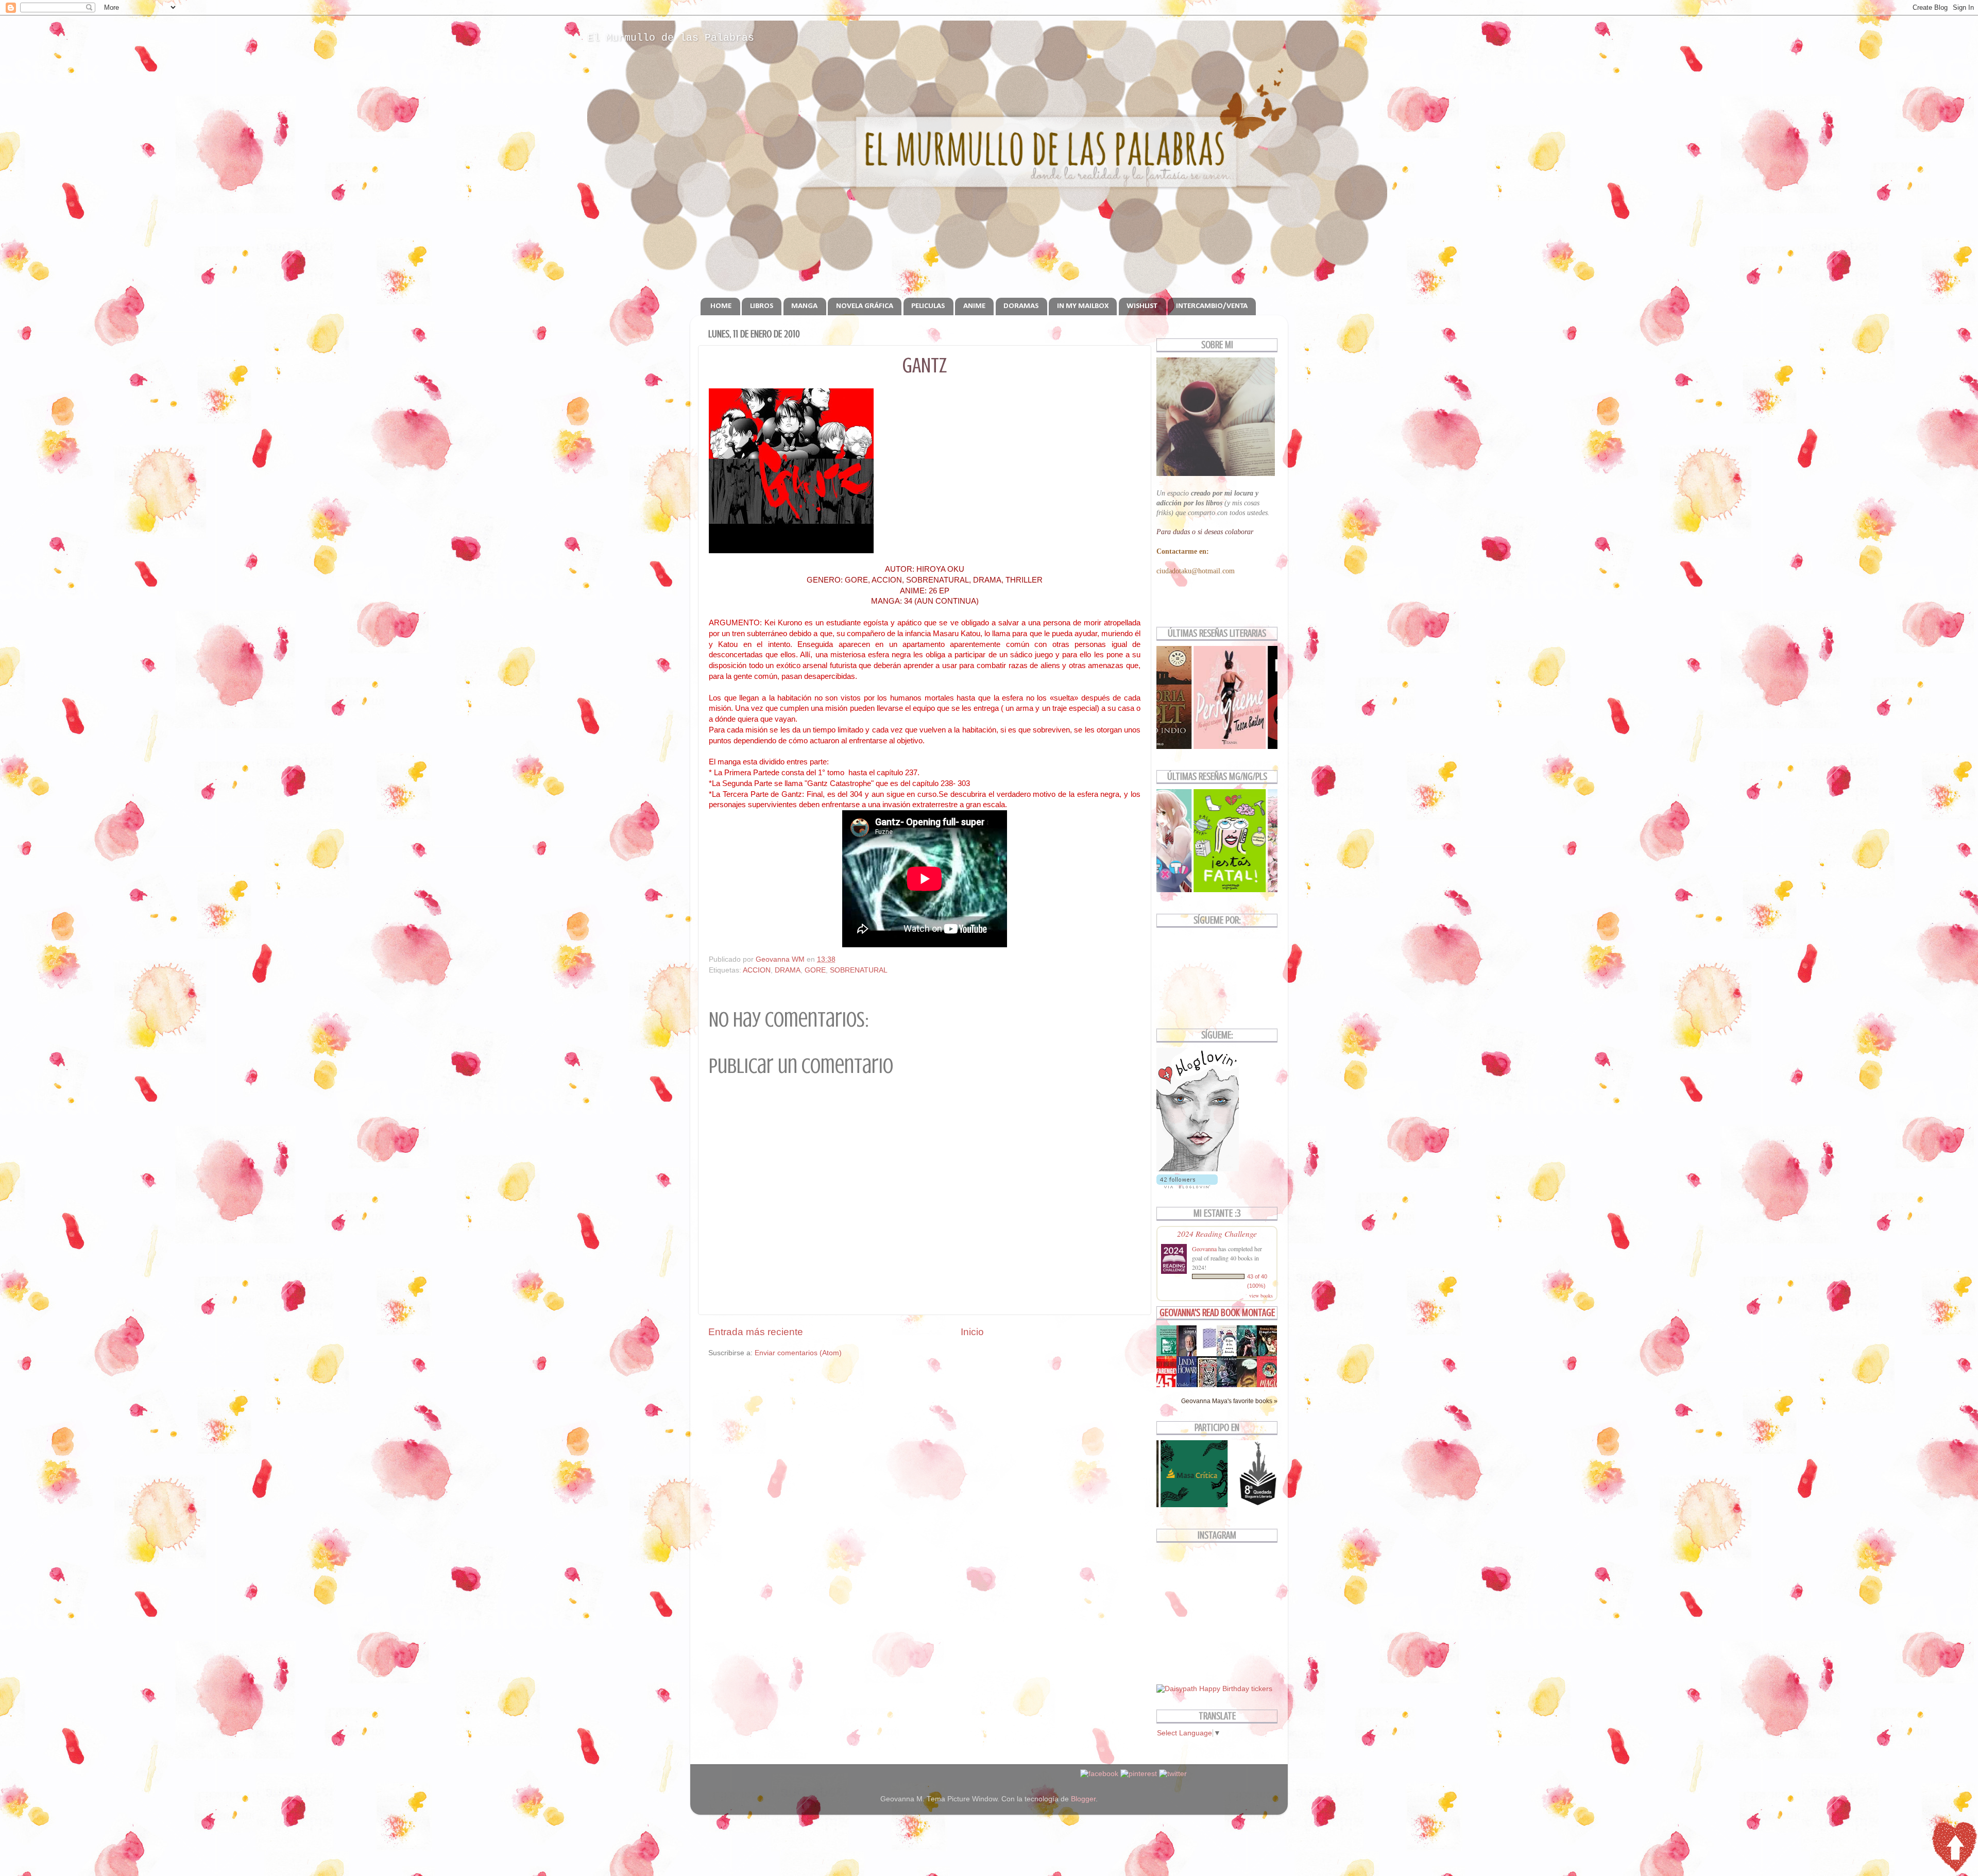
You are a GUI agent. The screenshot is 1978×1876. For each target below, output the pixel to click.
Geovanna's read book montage (1217, 1313)
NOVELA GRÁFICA (865, 306)
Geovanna (1204, 1249)
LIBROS (762, 306)
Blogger (1083, 1799)
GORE (815, 970)
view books (1261, 1295)
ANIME (974, 306)
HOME (721, 306)
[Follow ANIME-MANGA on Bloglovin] (1198, 1169)
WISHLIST (1142, 306)
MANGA (804, 306)
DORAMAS (1021, 306)
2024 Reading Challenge (1217, 1233)
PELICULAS (928, 306)
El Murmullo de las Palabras (671, 38)
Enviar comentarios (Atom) (798, 1353)
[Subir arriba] (1954, 1849)
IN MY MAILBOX (1083, 306)
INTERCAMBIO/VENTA (1212, 306)
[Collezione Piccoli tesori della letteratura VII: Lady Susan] (1209, 1349)
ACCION (757, 970)
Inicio (972, 1332)
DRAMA (788, 970)
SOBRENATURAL (859, 970)
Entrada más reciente (756, 1332)
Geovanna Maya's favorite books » (1229, 1401)
